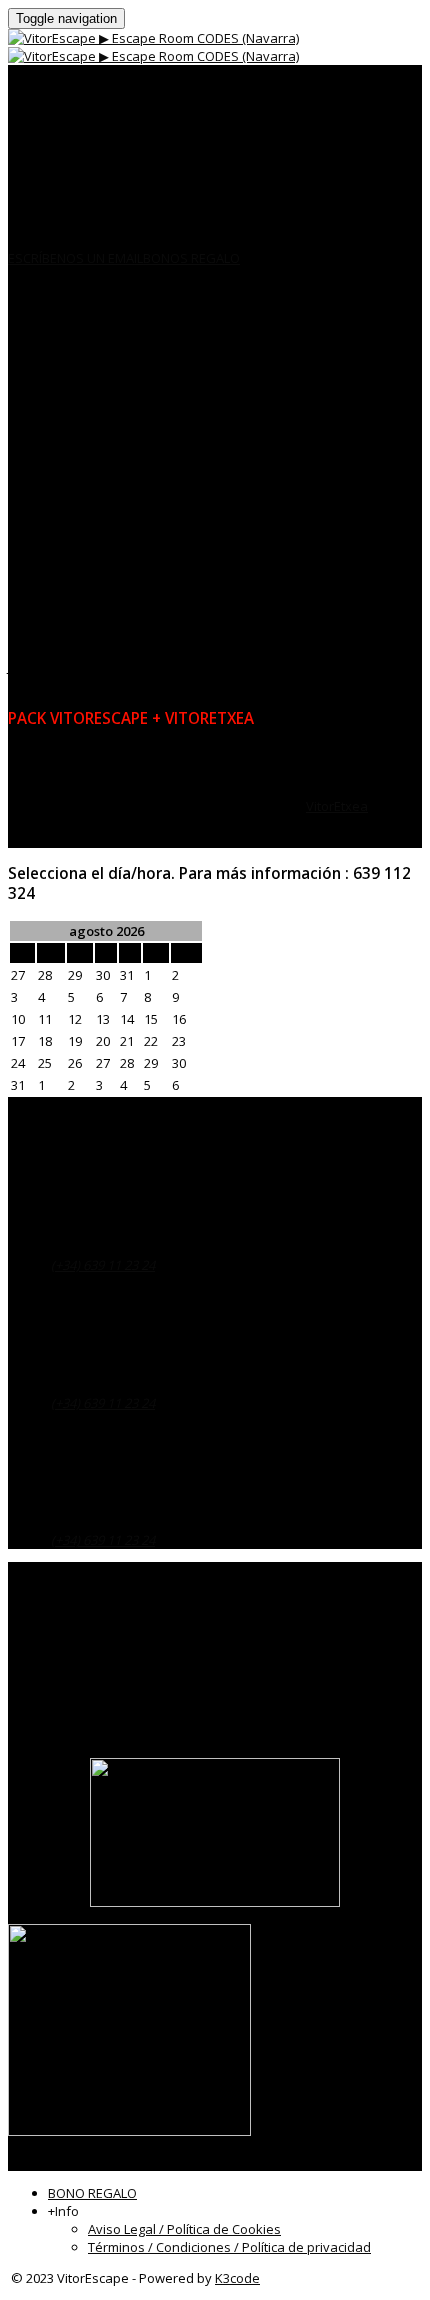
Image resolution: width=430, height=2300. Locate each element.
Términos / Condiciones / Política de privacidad (229, 2247)
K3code (237, 2278)
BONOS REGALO (191, 258)
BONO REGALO (92, 2193)
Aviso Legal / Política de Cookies (184, 2229)
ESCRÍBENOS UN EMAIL (75, 258)
